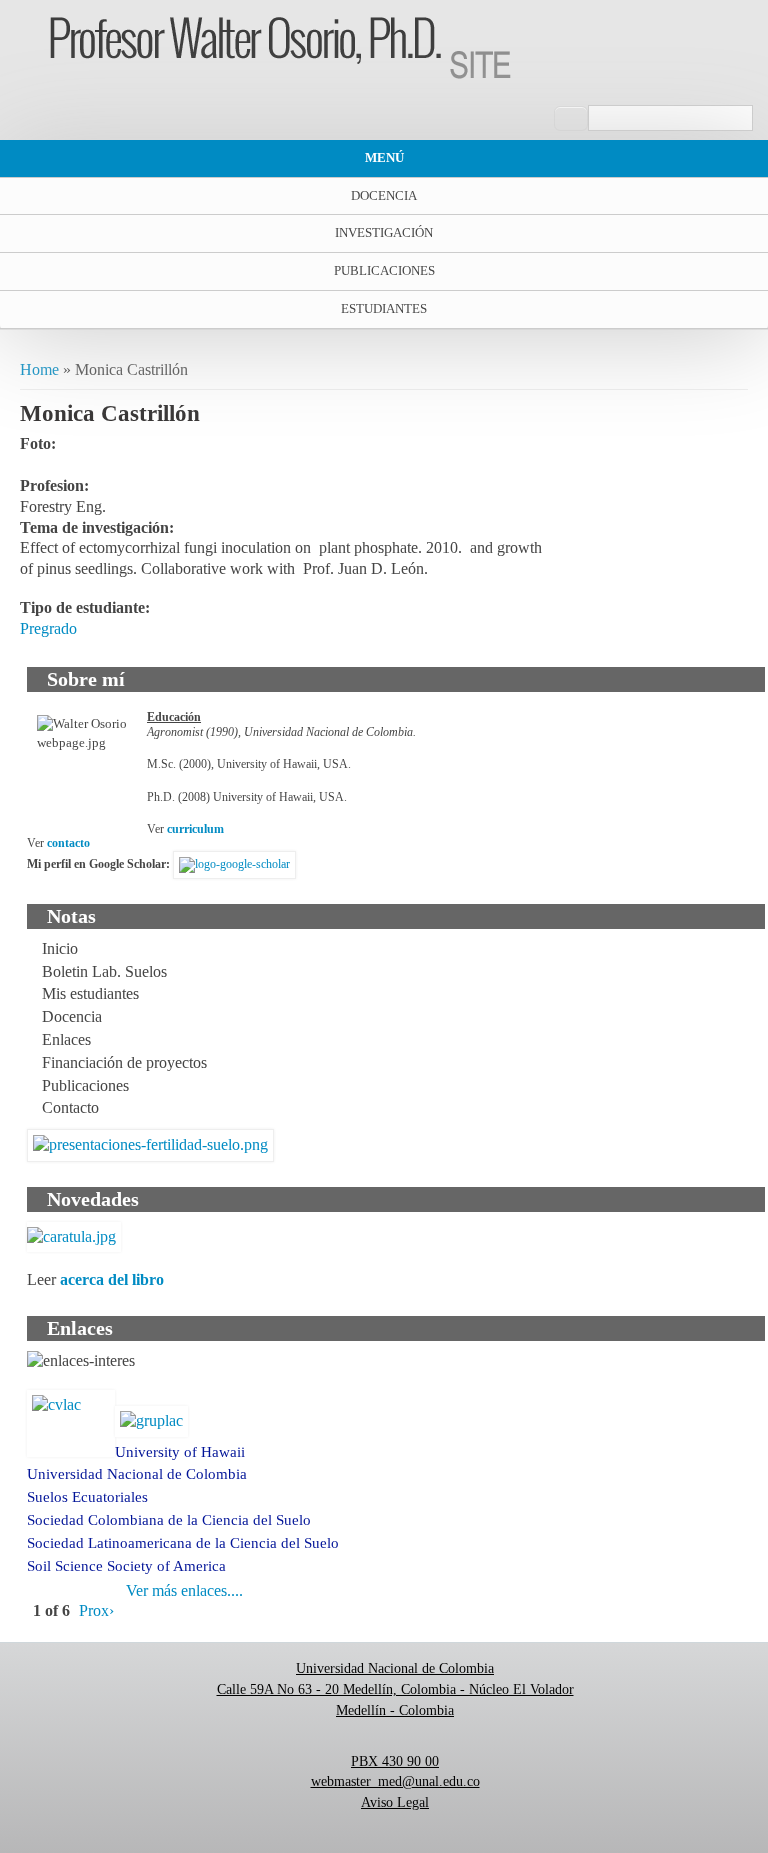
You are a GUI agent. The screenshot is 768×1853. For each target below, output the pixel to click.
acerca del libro (112, 1279)
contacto (68, 843)
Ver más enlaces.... (184, 1590)
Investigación (384, 232)
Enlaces (66, 1039)
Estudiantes (384, 308)
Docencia (384, 195)
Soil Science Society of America (126, 1566)
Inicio (60, 948)
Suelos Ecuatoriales (87, 1497)
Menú (384, 157)
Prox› (96, 1610)
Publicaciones (384, 270)
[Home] (280, 73)
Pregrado (48, 628)
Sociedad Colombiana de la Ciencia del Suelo (169, 1520)
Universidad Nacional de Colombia (137, 1474)
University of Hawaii (180, 1452)
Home (39, 369)
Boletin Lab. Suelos (104, 971)
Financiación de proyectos (124, 1062)
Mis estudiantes (90, 993)
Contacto (70, 1107)
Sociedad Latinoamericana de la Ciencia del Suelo (183, 1543)
